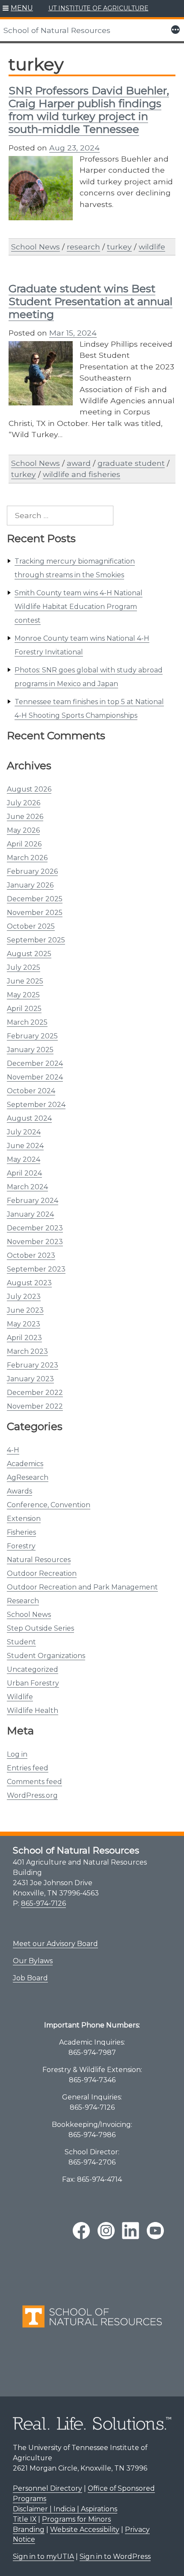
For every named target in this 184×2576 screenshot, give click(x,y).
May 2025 (23, 995)
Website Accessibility (85, 2530)
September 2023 (36, 1269)
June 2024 (25, 1146)
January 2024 (30, 1214)
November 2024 (35, 1077)
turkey (119, 247)
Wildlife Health (33, 1711)
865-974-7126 (43, 1903)
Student (21, 1642)
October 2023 (31, 1255)
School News (29, 1615)
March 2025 (27, 1022)
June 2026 (25, 817)
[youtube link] (155, 2231)
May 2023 (24, 1324)
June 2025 (25, 981)
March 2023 (27, 1351)
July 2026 (24, 803)
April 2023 (24, 1338)
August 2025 (29, 954)
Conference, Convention (49, 1505)
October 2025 (31, 926)
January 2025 (30, 1050)
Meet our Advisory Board (55, 1944)
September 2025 (36, 940)
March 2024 (27, 1187)
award (79, 463)
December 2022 (35, 1393)
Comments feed (34, 1782)
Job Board (30, 1978)
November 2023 (35, 1242)
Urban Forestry (33, 1683)
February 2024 (33, 1201)
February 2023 (33, 1365)
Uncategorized (33, 1669)
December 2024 (35, 1063)
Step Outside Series (40, 1628)
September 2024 (36, 1105)
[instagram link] (106, 2231)
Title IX (25, 2519)
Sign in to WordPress (115, 2557)
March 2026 (27, 858)
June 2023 (25, 1310)
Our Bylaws (33, 1961)
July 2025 (24, 967)
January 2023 (30, 1379)
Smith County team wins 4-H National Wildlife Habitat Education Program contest (79, 607)
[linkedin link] (131, 2231)
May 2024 (24, 1159)
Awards (19, 1491)
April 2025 (24, 1009)
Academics (25, 1464)
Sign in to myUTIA (43, 2557)
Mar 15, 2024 (73, 333)
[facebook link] (81, 2231)
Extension (24, 1519)
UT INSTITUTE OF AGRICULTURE (98, 8)
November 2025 (35, 913)
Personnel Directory (47, 2488)
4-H (13, 1450)
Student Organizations (46, 1656)
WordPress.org (32, 1795)
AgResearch (28, 1477)
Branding (29, 2530)
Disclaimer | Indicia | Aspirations (65, 2509)
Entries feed (28, 1768)
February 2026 (32, 871)
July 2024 (24, 1132)
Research (23, 1601)
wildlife (152, 247)
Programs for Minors (76, 2519)
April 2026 (24, 844)
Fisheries (21, 1532)
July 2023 (24, 1297)
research (83, 247)
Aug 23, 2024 (74, 148)
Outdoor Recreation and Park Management (82, 1587)
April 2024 (24, 1173)
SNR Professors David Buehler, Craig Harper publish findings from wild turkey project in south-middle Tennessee (89, 110)
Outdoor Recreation (42, 1573)
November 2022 (35, 1406)
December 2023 (35, 1228)
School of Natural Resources (57, 30)
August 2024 (29, 1118)
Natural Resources (39, 1560)
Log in (17, 1754)
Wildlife (20, 1697)
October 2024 (31, 1091)
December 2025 (35, 899)
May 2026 (23, 830)
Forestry (21, 1546)
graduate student (131, 463)
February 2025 (32, 1036)
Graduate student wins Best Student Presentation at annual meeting (91, 301)
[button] (18, 9)
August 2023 (29, 1283)
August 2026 (29, 789)
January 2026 (30, 885)
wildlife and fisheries (82, 474)
